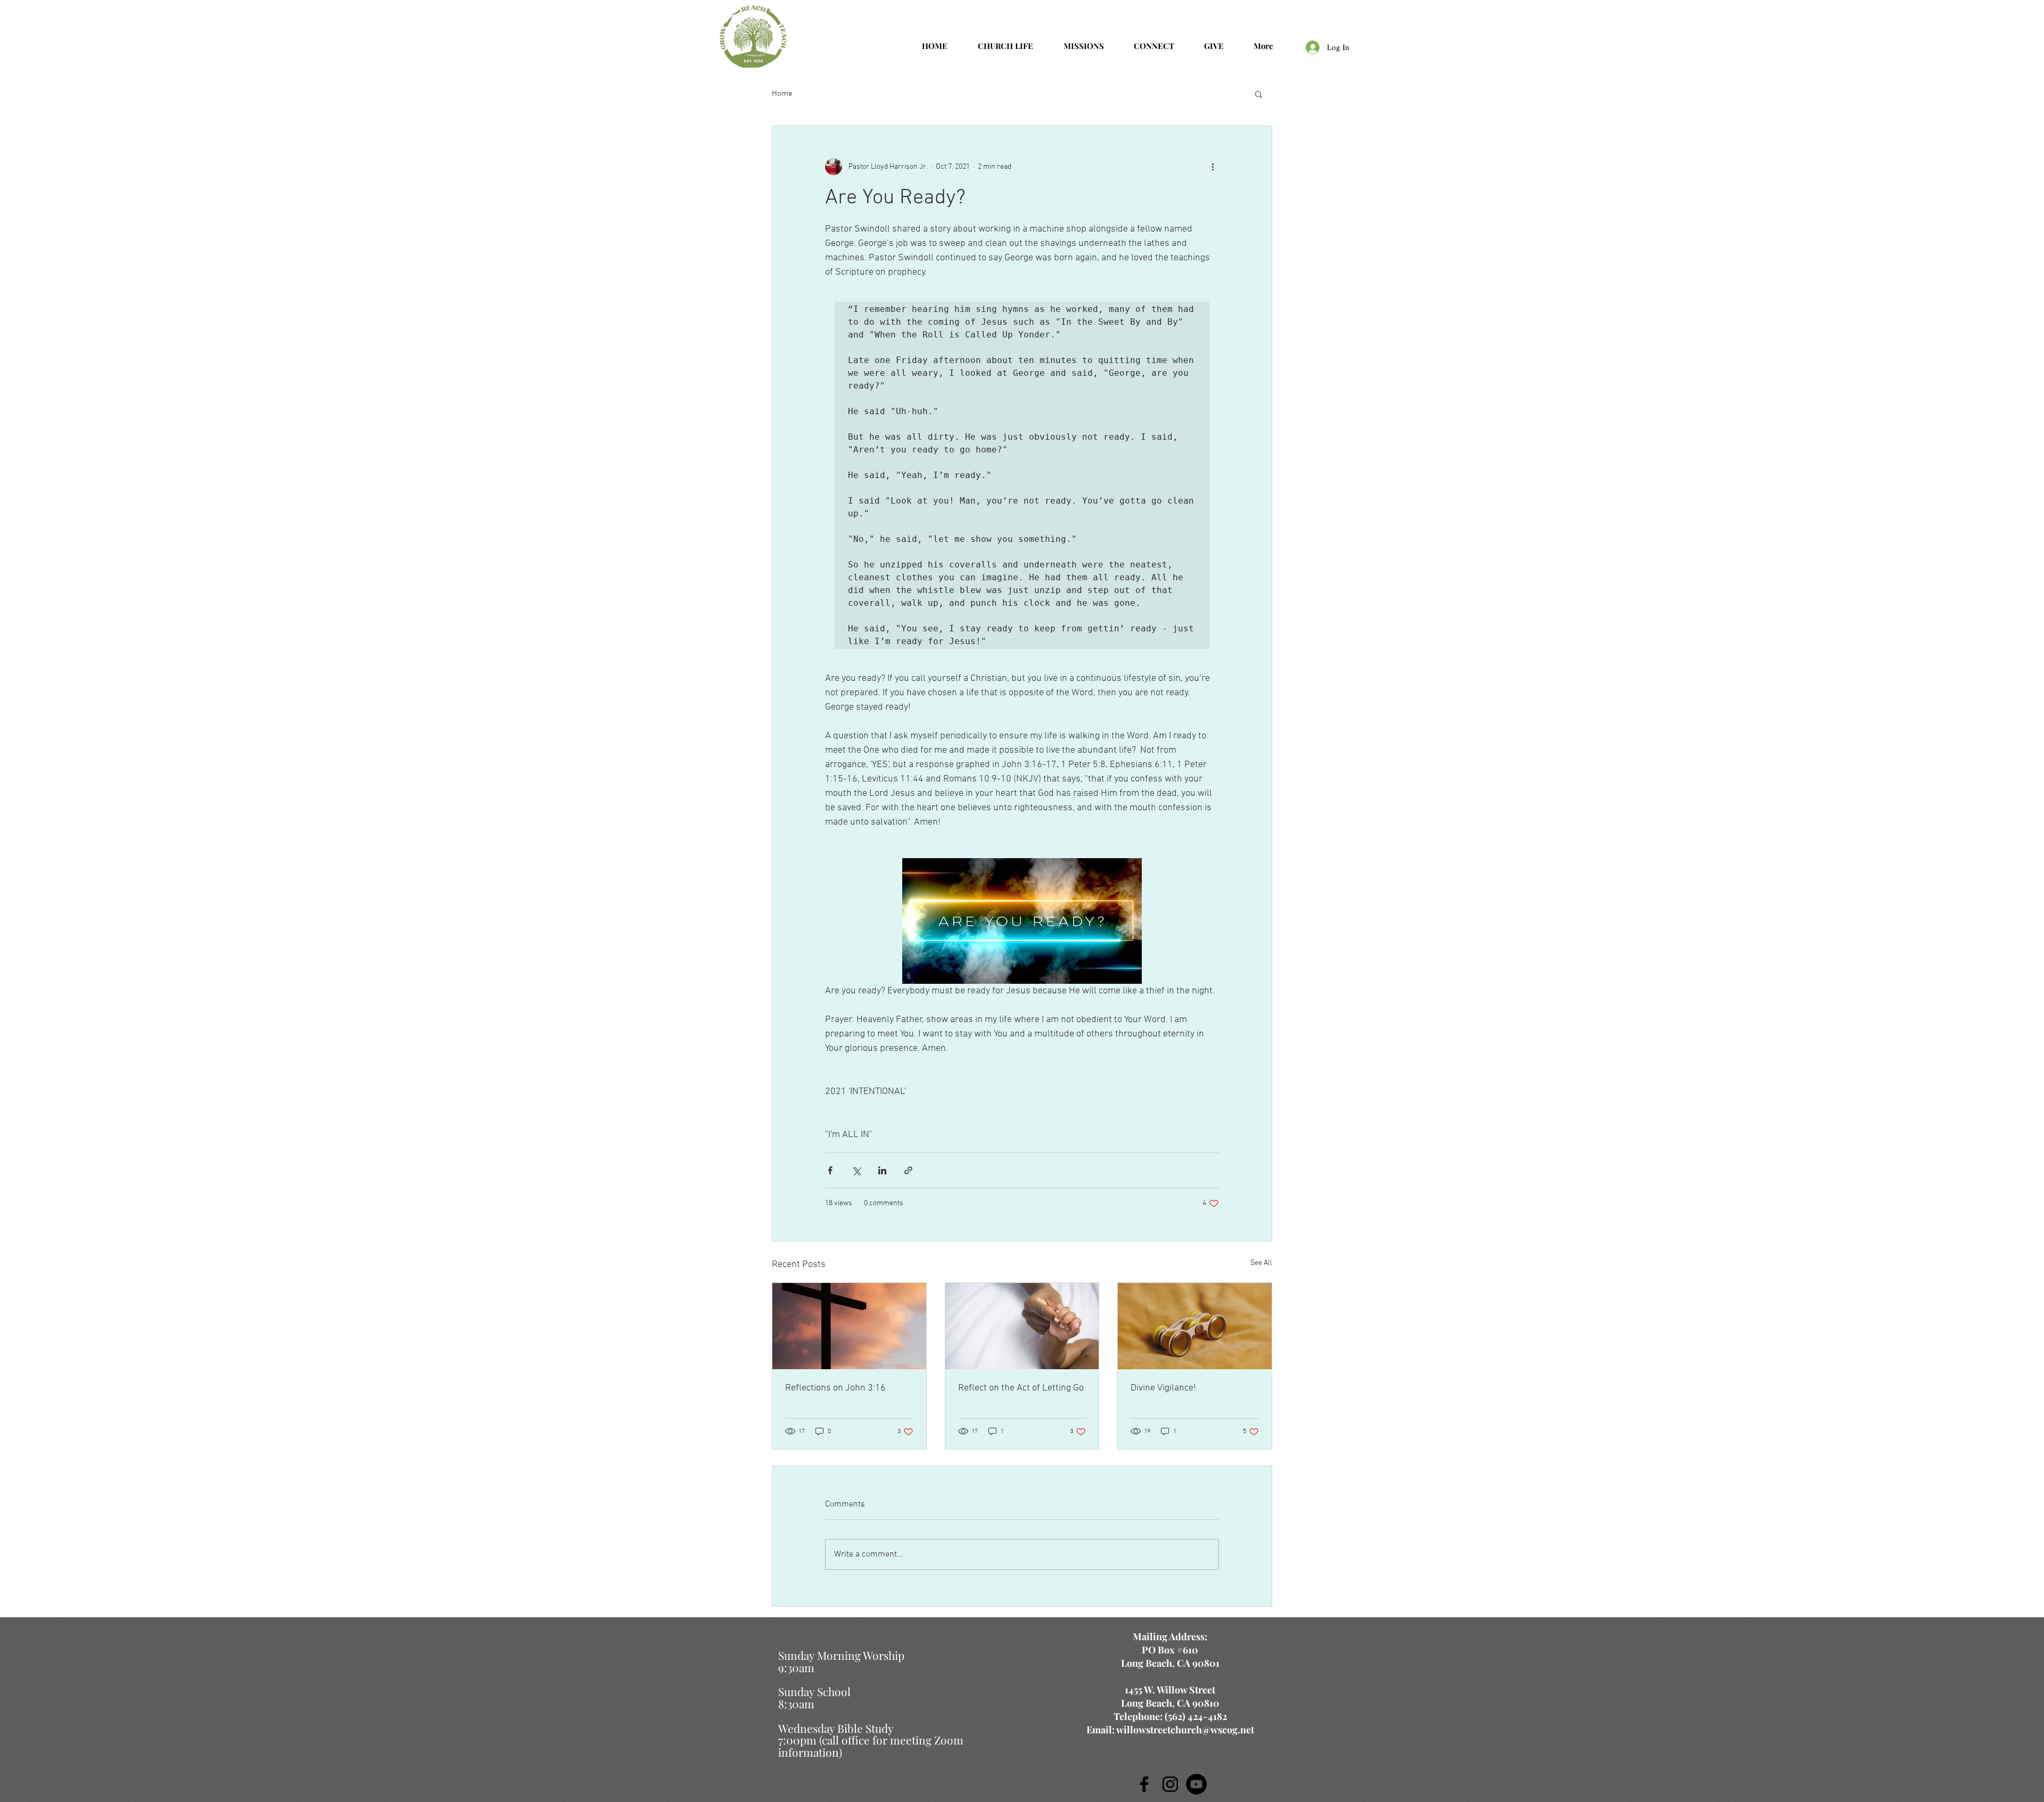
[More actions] (1213, 167)
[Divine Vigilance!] (1195, 1326)
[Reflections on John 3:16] (849, 1326)
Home (782, 94)
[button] (1259, 94)
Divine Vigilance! (1163, 1388)
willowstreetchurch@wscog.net (1185, 1730)
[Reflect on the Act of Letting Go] (1022, 1326)
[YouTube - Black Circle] (1196, 1784)
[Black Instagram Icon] (1170, 1784)
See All (1261, 1263)
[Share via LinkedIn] (882, 1170)
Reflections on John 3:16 (835, 1388)
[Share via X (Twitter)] (856, 1170)
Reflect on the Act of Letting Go (1021, 1388)
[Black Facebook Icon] (1144, 1784)
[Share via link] (908, 1170)
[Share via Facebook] (830, 1170)
